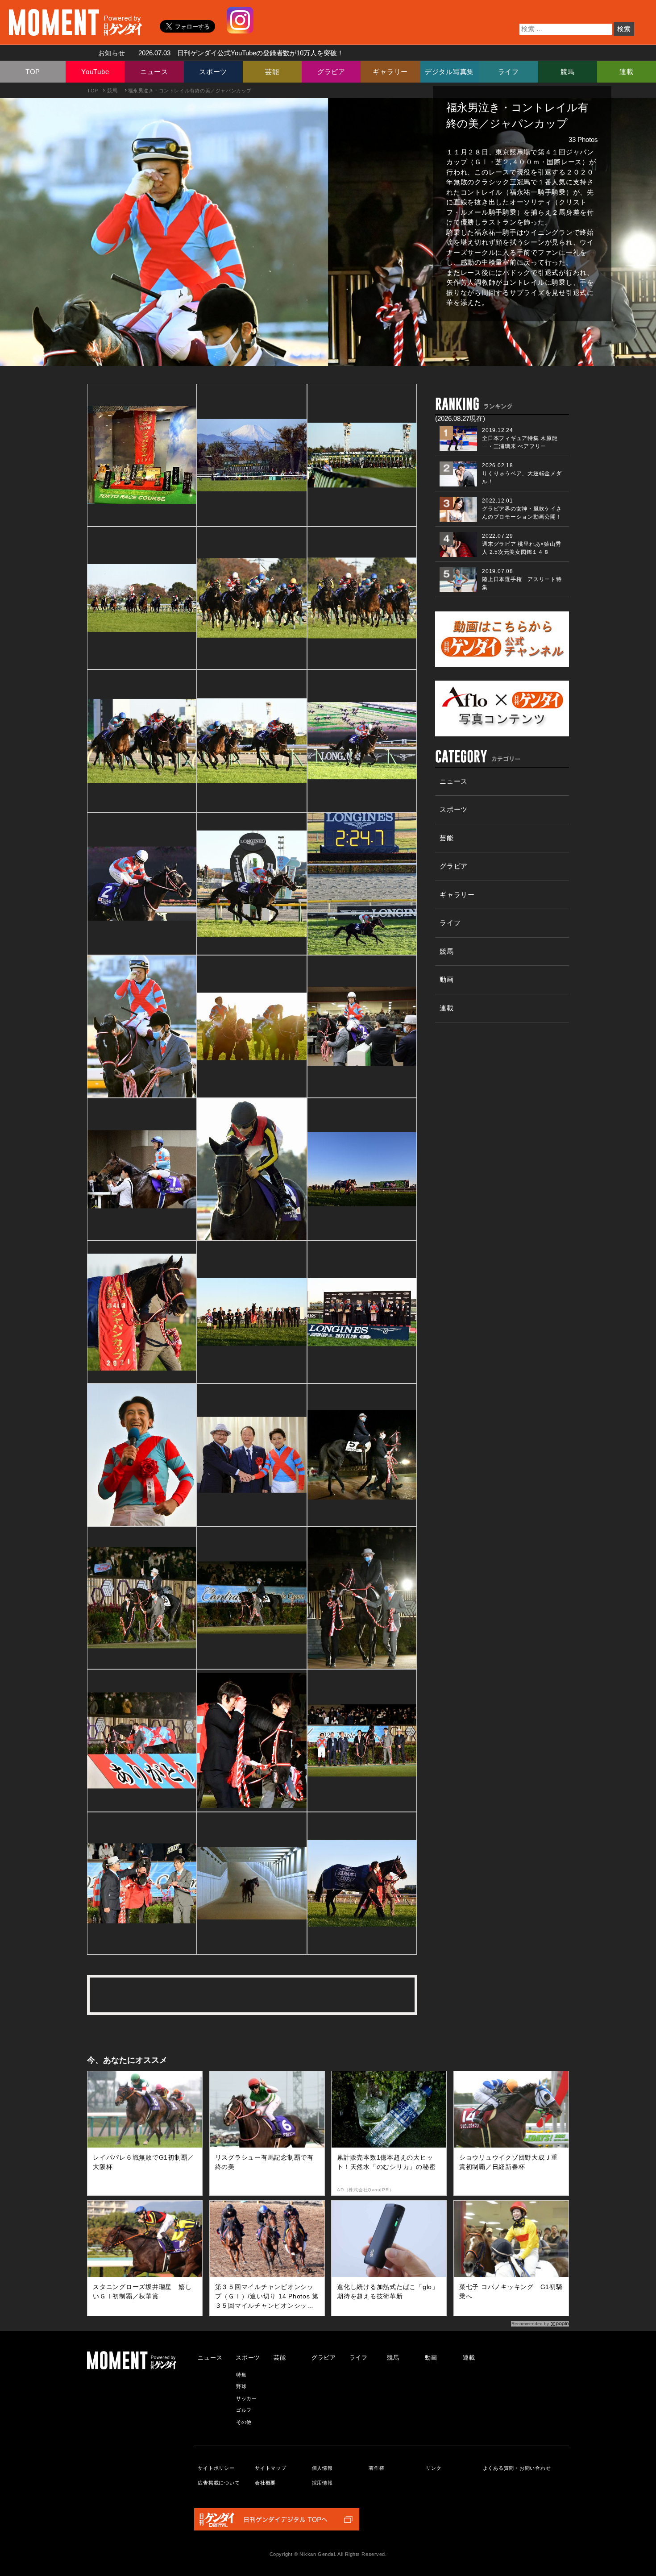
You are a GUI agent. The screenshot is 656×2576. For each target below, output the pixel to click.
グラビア (331, 72)
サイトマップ (271, 2468)
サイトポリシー (216, 2468)
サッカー (247, 2398)
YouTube (95, 72)
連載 (627, 72)
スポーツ (213, 72)
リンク (434, 2468)
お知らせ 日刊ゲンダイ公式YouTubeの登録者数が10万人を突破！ (218, 53)
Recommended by (530, 2324)
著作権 (376, 2468)
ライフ (509, 72)
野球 (241, 2386)
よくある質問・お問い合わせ (517, 2468)
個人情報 (322, 2468)
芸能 (272, 72)
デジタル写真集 (449, 72)
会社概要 (265, 2483)
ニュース (154, 72)
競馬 (568, 72)
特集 (241, 2375)
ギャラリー (390, 72)
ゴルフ (244, 2410)
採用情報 (322, 2483)
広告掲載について (219, 2483)
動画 (447, 979)
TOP (33, 72)
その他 (244, 2422)
